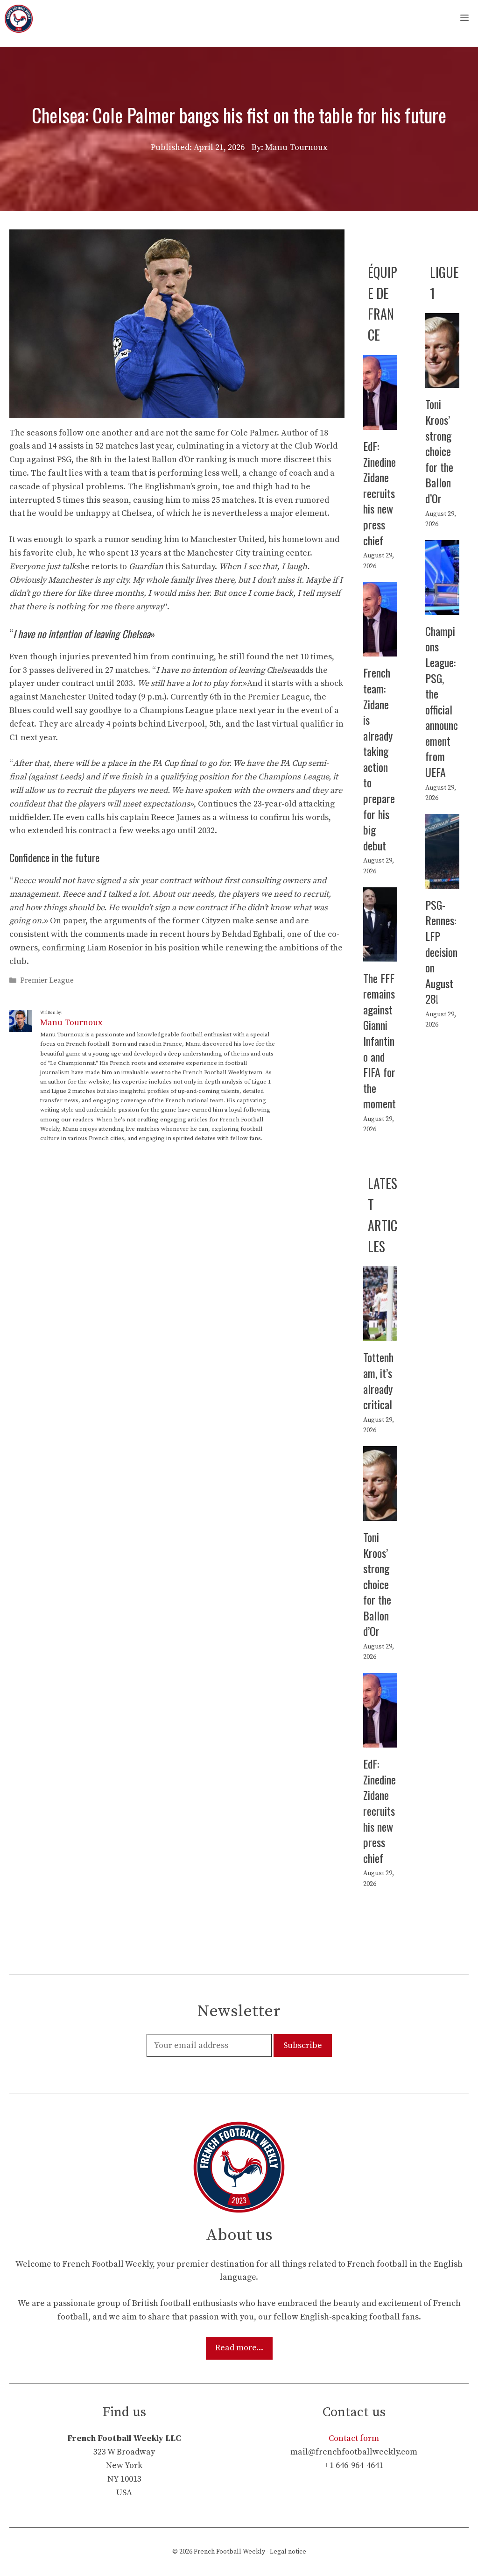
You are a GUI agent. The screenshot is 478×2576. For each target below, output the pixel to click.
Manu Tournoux (71, 1023)
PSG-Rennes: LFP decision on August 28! (441, 952)
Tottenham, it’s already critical (378, 1381)
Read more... (239, 2348)
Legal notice (288, 2552)
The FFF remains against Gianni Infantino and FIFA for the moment (380, 1041)
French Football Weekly (229, 2552)
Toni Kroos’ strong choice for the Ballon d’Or (439, 451)
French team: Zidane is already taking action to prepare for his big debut (379, 759)
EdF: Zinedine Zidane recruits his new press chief (380, 493)
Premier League (47, 981)
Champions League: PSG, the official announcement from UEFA (442, 701)
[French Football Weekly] (19, 19)
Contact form (354, 2438)
